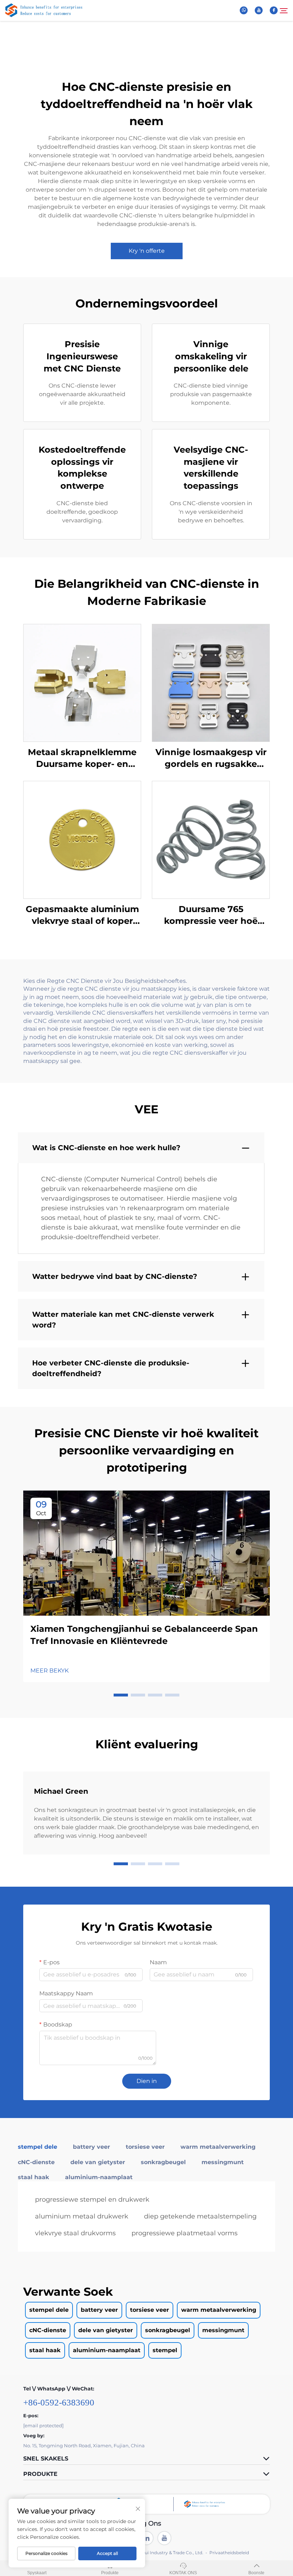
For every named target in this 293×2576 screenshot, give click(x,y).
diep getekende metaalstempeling (200, 2216)
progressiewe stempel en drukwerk (92, 2200)
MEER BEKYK (49, 1671)
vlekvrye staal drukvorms (75, 2233)
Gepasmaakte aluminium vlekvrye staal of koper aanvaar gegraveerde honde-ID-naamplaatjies (82, 915)
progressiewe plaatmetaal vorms (185, 2233)
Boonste (256, 2573)
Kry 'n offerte (147, 251)
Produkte (110, 2573)
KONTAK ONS (183, 2573)
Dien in (147, 2081)
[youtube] (259, 10)
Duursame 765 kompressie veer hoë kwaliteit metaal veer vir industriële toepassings (211, 915)
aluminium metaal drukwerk (82, 2216)
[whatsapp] (244, 10)
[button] (121, 1695)
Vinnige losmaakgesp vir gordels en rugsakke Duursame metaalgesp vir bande (211, 758)
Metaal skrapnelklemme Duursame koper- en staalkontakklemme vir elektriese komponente (82, 758)
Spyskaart (37, 2573)
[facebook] (274, 10)
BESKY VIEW (82, 682)
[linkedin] (146, 2538)
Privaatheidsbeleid (229, 2553)
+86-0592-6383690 (59, 2402)
